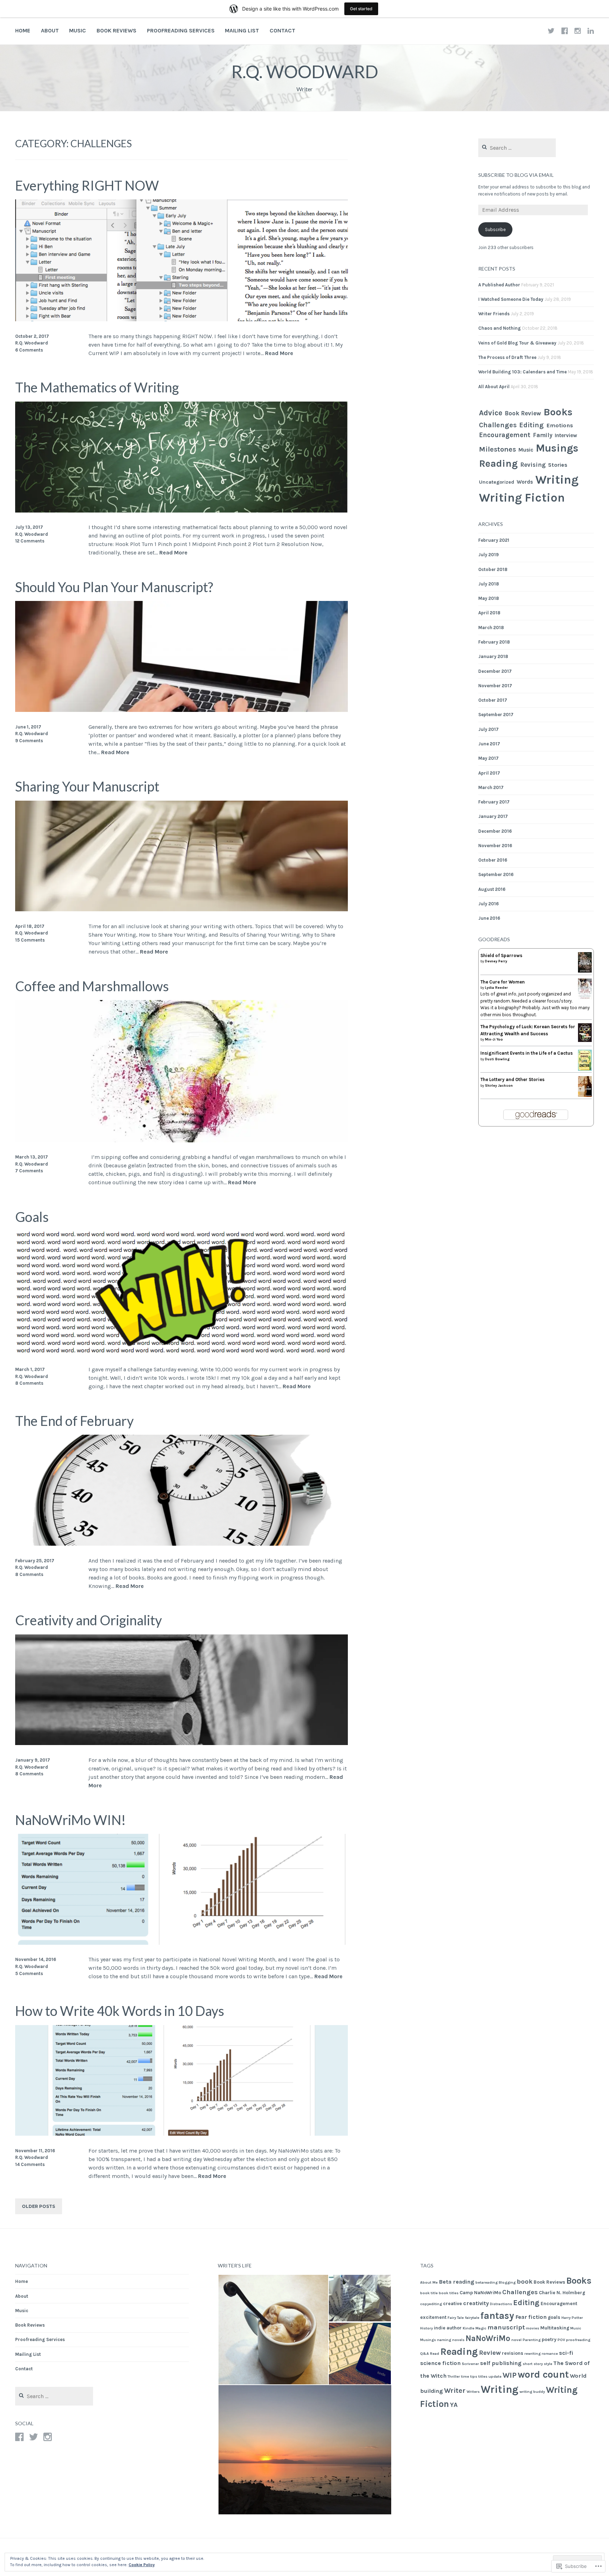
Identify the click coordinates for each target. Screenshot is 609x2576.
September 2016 (496, 874)
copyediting (431, 2304)
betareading (487, 2282)
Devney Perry (496, 961)
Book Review (523, 413)
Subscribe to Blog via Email (516, 175)
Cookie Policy (142, 2565)
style (548, 2364)
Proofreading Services (181, 30)
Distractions (501, 2304)
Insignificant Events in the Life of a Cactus (527, 1053)
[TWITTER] (551, 31)
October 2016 (493, 860)
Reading (498, 463)
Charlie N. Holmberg (562, 2292)
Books (558, 412)
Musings (557, 448)
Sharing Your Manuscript (87, 786)
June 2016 (489, 918)
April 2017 (489, 773)
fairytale (472, 2318)
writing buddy (532, 2392)
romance (550, 2354)
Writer (455, 2390)
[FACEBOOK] (565, 31)
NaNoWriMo (488, 2338)
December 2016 (495, 831)
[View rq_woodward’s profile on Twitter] (33, 2437)
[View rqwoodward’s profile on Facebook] (19, 2437)
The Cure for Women (503, 982)
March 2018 (491, 628)
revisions (513, 2353)
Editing (531, 425)
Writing (557, 480)
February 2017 (494, 802)
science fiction (440, 2363)
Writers (473, 2392)
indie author (448, 2328)
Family (543, 435)
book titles (449, 2293)
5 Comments (29, 1973)
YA (454, 2405)
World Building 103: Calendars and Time (522, 372)
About (50, 30)
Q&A (425, 2354)
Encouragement (505, 435)
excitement (433, 2317)
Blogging (507, 2282)
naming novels (451, 2340)
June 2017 (489, 744)
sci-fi (566, 2353)
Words (525, 482)
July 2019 (488, 555)
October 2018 (493, 569)
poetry (549, 2339)
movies (533, 2328)
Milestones (497, 449)
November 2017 (495, 686)
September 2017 (496, 715)
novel (516, 2340)
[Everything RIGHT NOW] (182, 319)
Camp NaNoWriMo (480, 2292)
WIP (510, 2375)
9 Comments (29, 741)
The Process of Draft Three (507, 357)
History (426, 2328)
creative (453, 2303)
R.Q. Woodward (305, 72)
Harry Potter (572, 2318)
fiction (537, 2317)
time (465, 2376)
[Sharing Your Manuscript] (182, 909)
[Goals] (182, 1353)
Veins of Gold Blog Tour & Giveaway (517, 343)
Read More (279, 353)
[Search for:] (517, 148)
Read (435, 2354)
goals (554, 2317)
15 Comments (30, 940)
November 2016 (495, 846)
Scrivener (470, 2364)
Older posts (38, 2206)
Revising (533, 465)
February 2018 (494, 642)
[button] (273, 2330)
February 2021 (494, 540)
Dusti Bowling (497, 1059)
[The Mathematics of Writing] (182, 511)
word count (543, 2375)
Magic (481, 2328)
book (525, 2282)
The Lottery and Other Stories (512, 1079)
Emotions (560, 425)
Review (490, 2353)
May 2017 (488, 758)
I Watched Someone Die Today (511, 299)
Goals (32, 1217)
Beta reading (457, 2282)
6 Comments (29, 350)
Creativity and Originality (88, 1620)
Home (23, 30)
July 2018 (489, 584)
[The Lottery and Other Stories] (585, 1095)
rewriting (533, 2354)
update (495, 2376)
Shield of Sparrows (501, 955)
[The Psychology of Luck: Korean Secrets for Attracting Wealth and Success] (585, 1041)
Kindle (469, 2328)
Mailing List (242, 30)
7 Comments (29, 1171)
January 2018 (493, 656)
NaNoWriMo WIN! (70, 1820)
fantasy (497, 2316)
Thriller (454, 2376)
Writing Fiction (522, 498)
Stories (558, 465)
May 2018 (489, 598)
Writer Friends (494, 314)
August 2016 (492, 889)
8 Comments (29, 1383)
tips (474, 2376)
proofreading (578, 2340)
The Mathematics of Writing (97, 387)
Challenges (498, 425)
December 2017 (495, 671)
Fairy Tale (456, 2318)
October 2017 (493, 700)
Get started (361, 9)
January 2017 (493, 816)
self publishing (501, 2363)
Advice (491, 413)
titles (483, 2376)
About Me (429, 2282)
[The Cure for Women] (585, 998)
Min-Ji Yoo (494, 1039)
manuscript (506, 2327)
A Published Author (499, 285)
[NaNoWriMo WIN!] (182, 1943)
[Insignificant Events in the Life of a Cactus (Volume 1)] (585, 1069)
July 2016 (488, 904)
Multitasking (555, 2328)
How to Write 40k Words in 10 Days (120, 2011)
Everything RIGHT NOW (87, 185)
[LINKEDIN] (591, 31)
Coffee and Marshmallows (92, 986)
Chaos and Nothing (500, 328)
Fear (521, 2317)
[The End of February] (182, 1544)
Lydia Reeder (496, 988)
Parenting (532, 2340)
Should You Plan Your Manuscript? (114, 587)
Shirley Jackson (499, 1086)
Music (78, 30)
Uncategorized (497, 482)
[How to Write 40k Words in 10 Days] (182, 2134)
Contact (282, 30)
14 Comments (30, 2164)
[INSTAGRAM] (578, 31)
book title (429, 2293)
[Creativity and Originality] (182, 1743)
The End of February (74, 1421)
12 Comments (30, 541)
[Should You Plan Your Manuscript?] (182, 710)
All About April (494, 387)
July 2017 (488, 729)
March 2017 (491, 787)
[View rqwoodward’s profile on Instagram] (48, 2437)
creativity (476, 2303)
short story (533, 2364)
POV (561, 2340)
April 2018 (489, 613)
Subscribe (495, 229)
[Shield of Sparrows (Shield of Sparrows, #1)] (585, 971)
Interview (566, 435)
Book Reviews (116, 30)
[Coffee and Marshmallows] (182, 1140)
